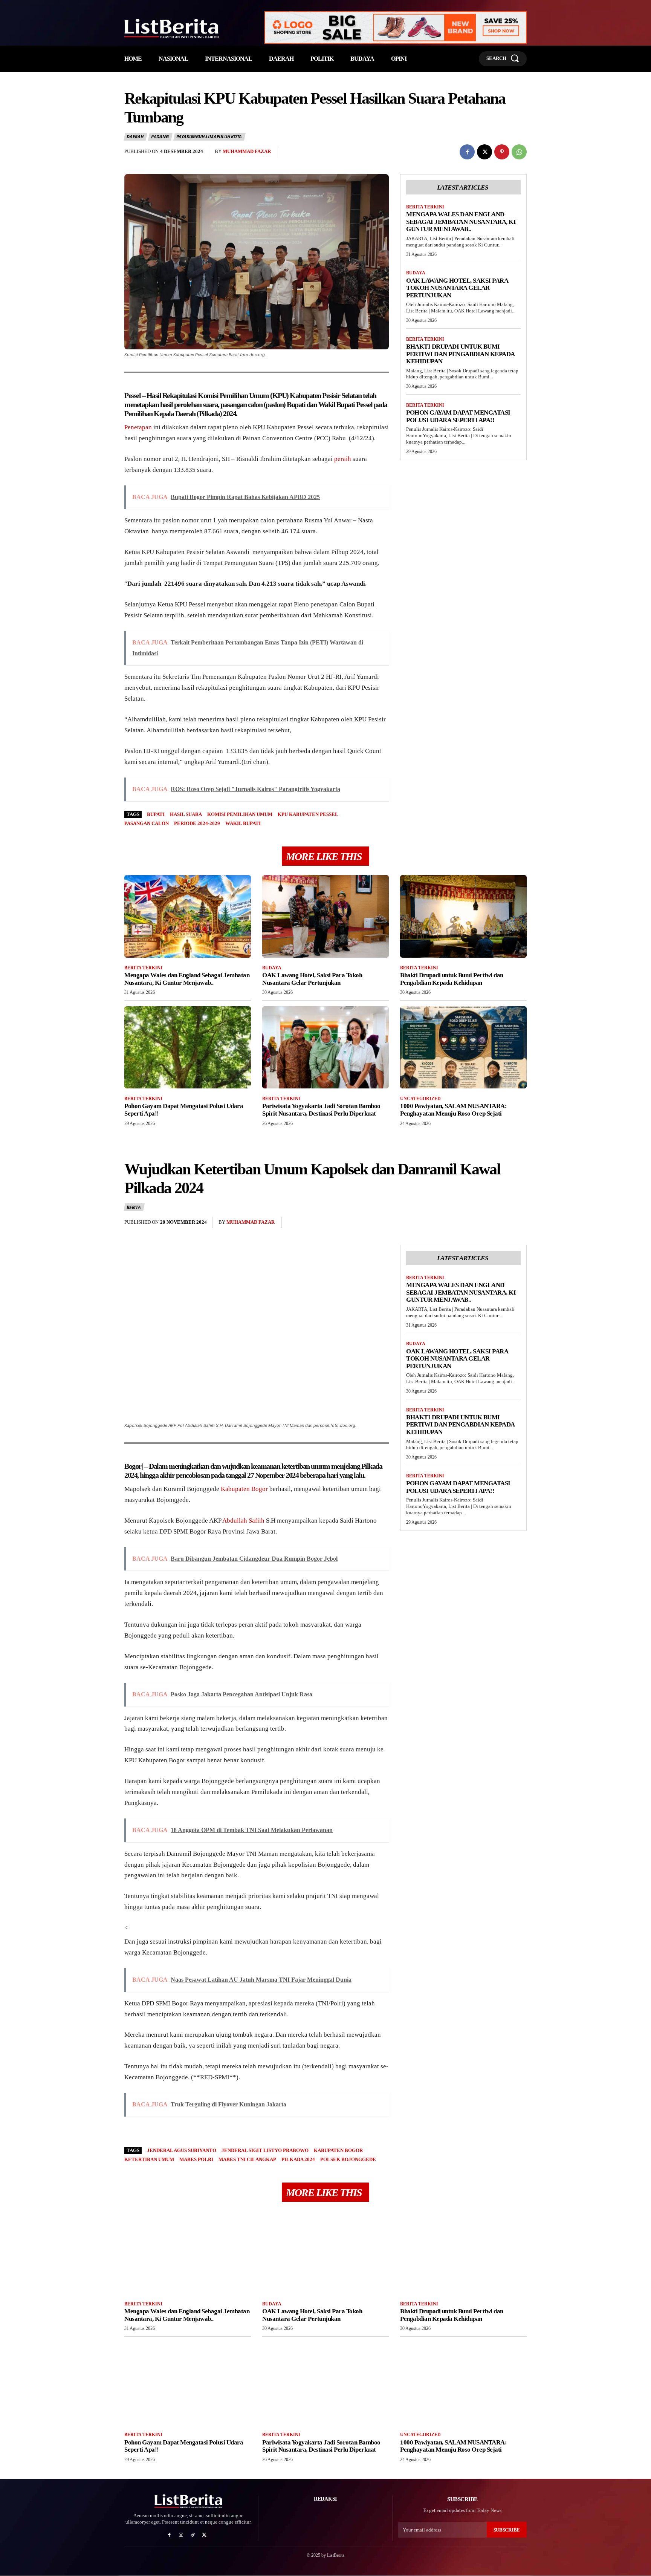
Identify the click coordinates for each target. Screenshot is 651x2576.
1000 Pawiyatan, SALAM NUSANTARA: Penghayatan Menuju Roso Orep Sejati (453, 1110)
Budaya (416, 273)
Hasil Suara (186, 814)
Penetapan (138, 427)
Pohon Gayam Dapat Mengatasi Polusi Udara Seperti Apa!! (458, 416)
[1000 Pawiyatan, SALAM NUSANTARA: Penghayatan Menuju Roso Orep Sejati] (463, 1047)
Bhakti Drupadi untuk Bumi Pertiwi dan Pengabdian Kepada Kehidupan (461, 354)
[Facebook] (467, 152)
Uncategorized (420, 1099)
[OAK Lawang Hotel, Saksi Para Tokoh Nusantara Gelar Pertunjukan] (325, 916)
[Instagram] (181, 2535)
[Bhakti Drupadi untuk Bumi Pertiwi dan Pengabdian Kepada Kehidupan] (463, 916)
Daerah (135, 137)
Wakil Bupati (243, 823)
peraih (343, 459)
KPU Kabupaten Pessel (308, 814)
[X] (484, 152)
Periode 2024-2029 (197, 823)
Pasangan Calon (147, 823)
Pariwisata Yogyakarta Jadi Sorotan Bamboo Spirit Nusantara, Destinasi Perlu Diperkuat (321, 1110)
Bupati (156, 814)
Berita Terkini (425, 207)
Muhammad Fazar (247, 151)
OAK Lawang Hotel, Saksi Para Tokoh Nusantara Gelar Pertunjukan (457, 288)
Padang (160, 137)
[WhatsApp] (519, 152)
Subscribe (507, 2530)
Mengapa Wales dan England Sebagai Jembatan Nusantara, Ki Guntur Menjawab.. (461, 222)
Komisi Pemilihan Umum (240, 814)
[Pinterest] (502, 152)
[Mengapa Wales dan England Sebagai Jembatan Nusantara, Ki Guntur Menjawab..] (188, 916)
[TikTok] (193, 2535)
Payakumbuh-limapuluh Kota (209, 137)
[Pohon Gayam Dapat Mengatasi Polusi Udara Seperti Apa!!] (188, 1047)
